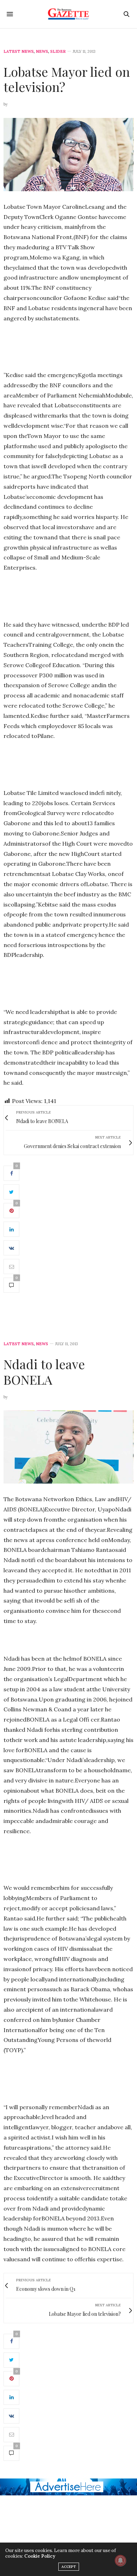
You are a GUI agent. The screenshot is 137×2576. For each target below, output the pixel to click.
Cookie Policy (40, 2556)
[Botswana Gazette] (69, 14)
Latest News (19, 52)
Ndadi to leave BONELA (44, 1371)
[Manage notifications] (120, 2561)
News (42, 52)
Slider (58, 52)
